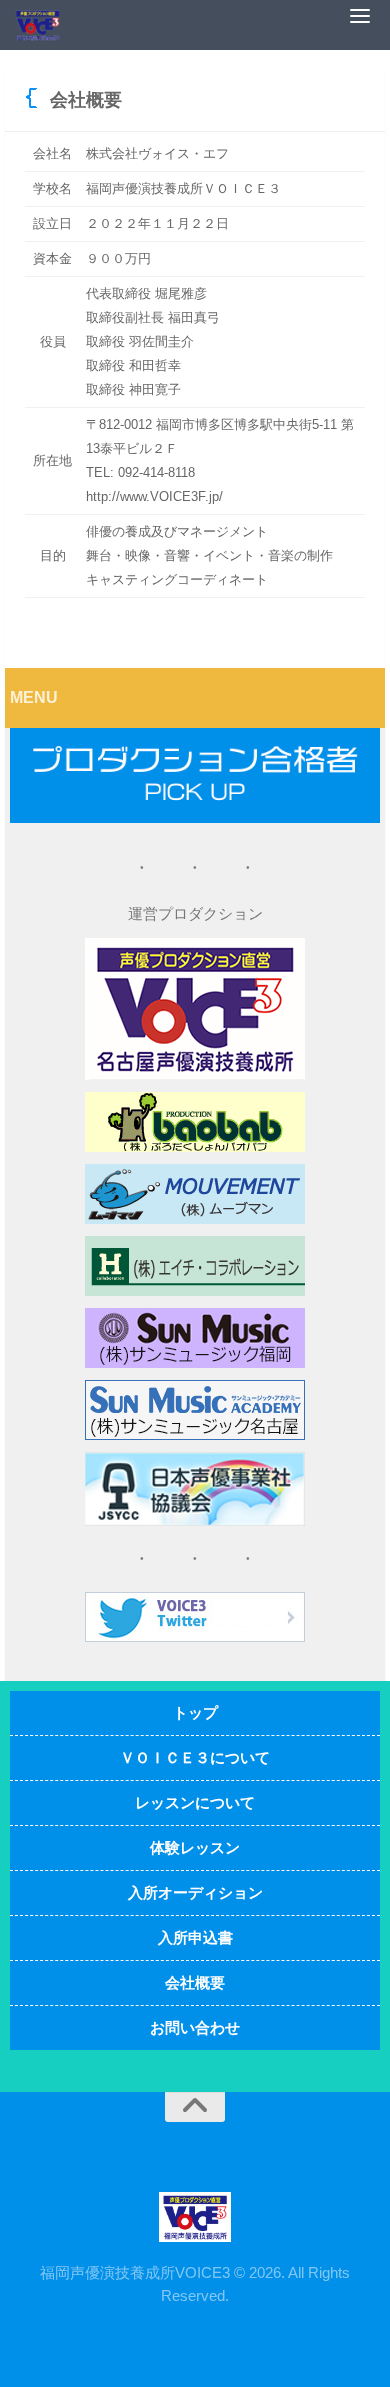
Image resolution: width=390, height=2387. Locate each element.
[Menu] (365, 15)
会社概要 (195, 1982)
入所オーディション (195, 1892)
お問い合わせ (195, 2027)
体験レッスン (195, 1847)
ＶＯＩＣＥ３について (195, 1757)
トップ (195, 1712)
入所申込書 (195, 1937)
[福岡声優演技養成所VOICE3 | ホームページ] (45, 25)
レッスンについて (195, 1802)
